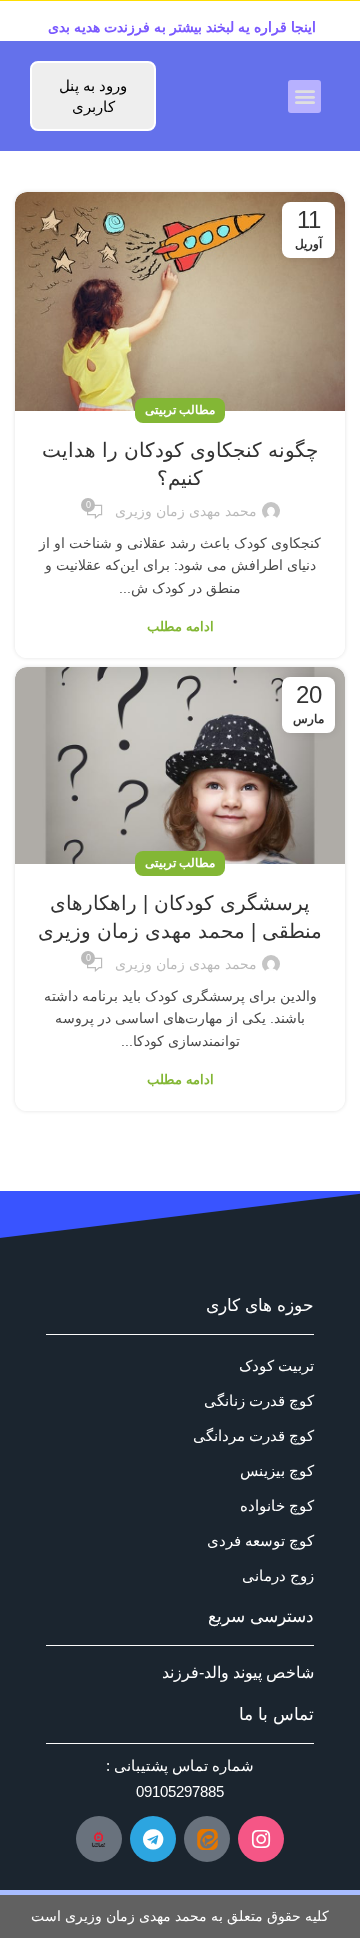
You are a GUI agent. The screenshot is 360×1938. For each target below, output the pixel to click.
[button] (304, 96)
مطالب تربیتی (180, 410)
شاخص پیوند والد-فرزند (238, 1672)
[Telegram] (153, 1839)
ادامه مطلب (180, 626)
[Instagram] (261, 1839)
